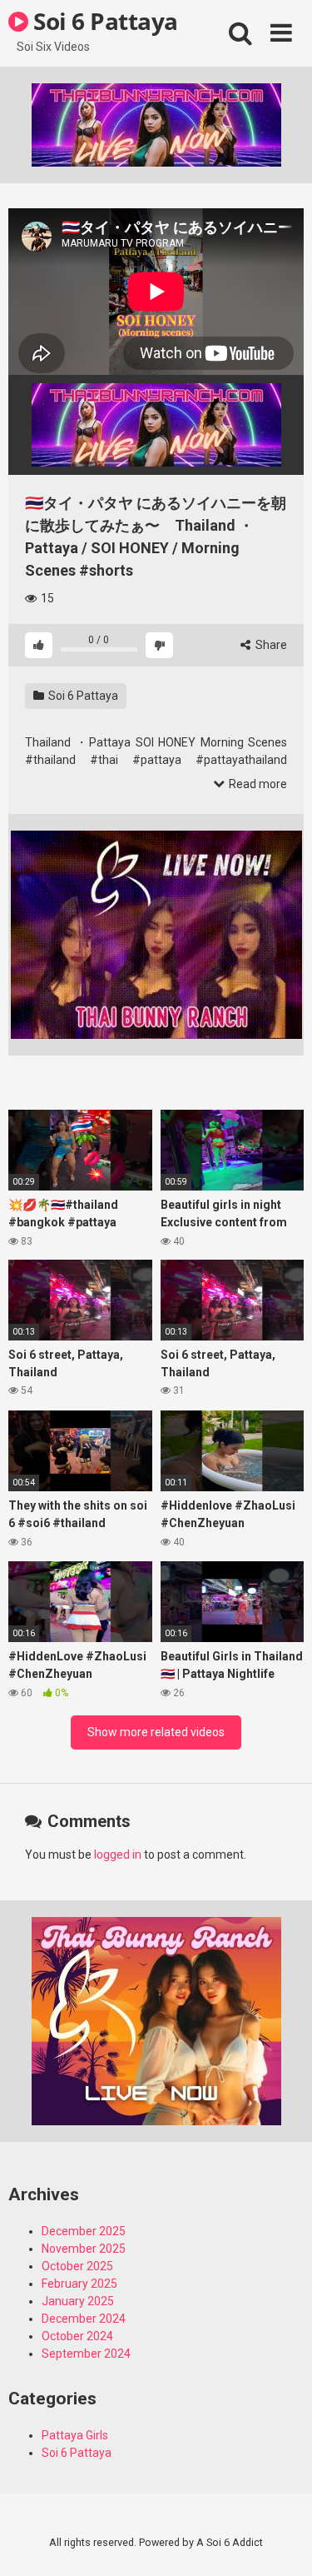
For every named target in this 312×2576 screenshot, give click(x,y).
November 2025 (84, 2249)
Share (270, 645)
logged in (118, 1855)
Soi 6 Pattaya (103, 21)
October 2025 (77, 2266)
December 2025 (84, 2231)
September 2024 (86, 2354)
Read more (257, 784)
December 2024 (84, 2319)
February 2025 (79, 2284)
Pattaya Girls (75, 2435)
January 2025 (78, 2301)
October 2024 (77, 2336)
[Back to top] (281, 2542)
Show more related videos (156, 1732)
